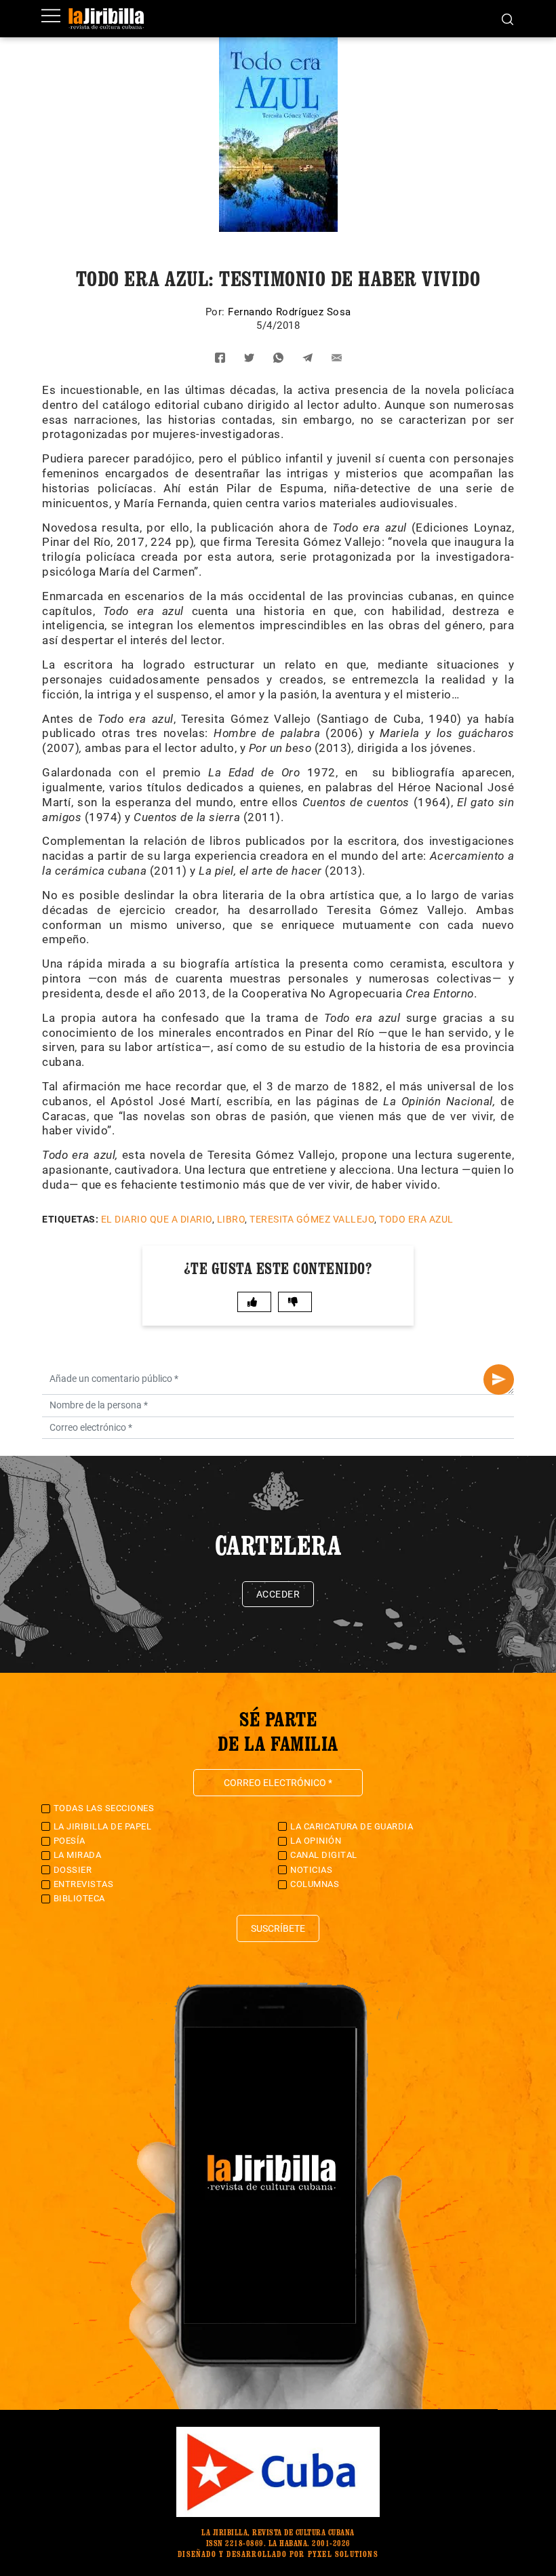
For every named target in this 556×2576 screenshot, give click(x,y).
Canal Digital (324, 1855)
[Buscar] (508, 18)
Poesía (69, 1841)
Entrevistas (84, 1884)
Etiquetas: (70, 1219)
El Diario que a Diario (157, 1219)
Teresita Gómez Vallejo (312, 1219)
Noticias (311, 1870)
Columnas (315, 1884)
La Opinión (316, 1841)
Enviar (499, 1380)
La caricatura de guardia (352, 1826)
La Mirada (78, 1855)
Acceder (278, 1594)
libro (231, 1219)
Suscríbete (278, 1928)
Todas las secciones (104, 1808)
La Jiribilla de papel (103, 1826)
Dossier (73, 1870)
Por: (217, 312)
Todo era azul (416, 1219)
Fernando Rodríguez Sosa (290, 312)
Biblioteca (79, 1898)
